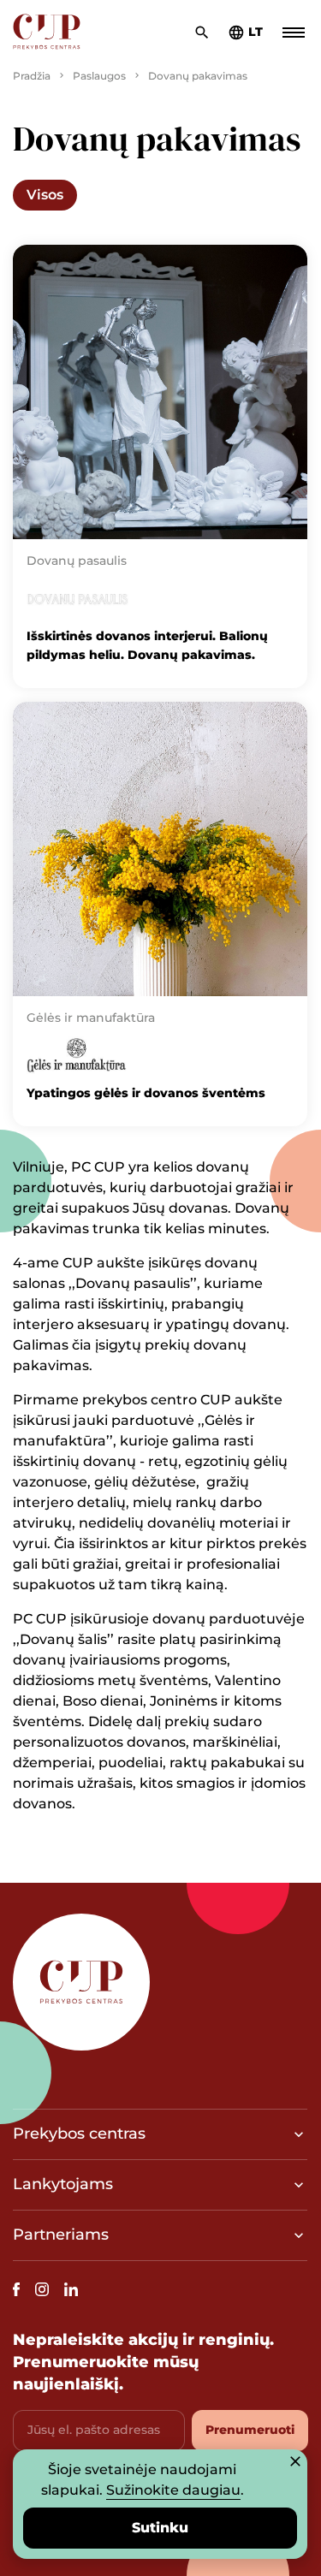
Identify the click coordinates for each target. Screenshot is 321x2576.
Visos (45, 195)
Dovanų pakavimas (198, 76)
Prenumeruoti (250, 2430)
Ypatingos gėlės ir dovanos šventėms (146, 1093)
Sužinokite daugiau (173, 2490)
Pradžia (32, 76)
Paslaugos (99, 76)
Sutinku (160, 2528)
